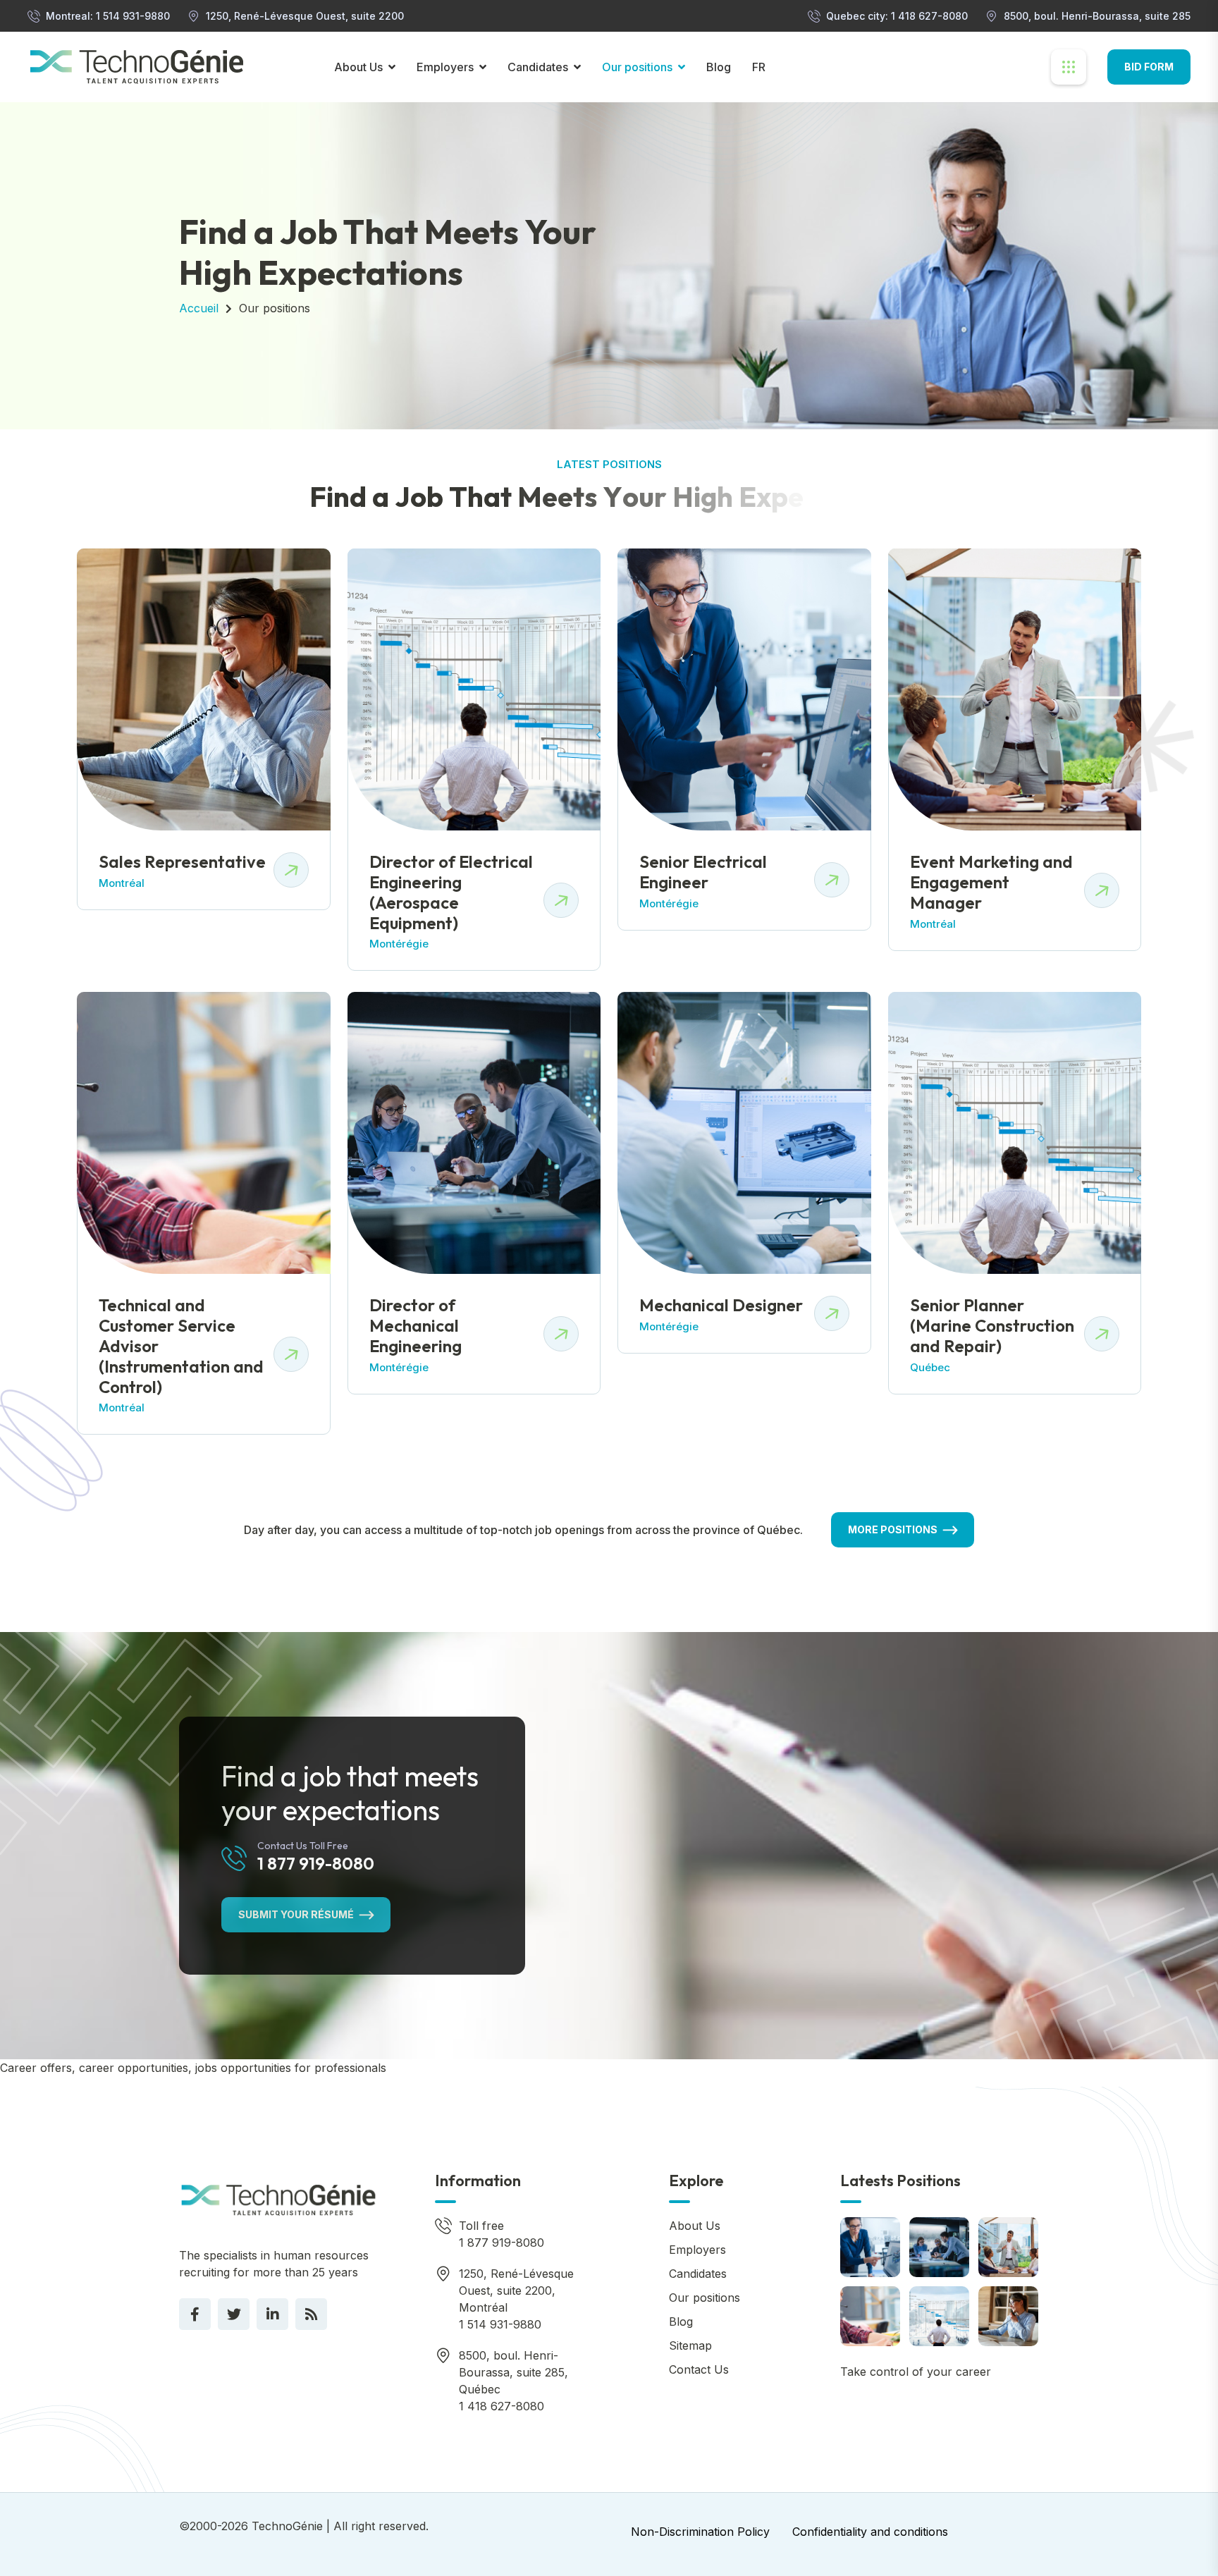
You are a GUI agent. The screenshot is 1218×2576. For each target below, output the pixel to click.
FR (759, 67)
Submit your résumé (296, 1914)
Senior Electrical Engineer (703, 872)
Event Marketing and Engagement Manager (991, 882)
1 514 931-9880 (500, 2324)
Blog (719, 67)
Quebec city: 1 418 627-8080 (897, 16)
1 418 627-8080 (502, 2406)
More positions (893, 1529)
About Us (358, 67)
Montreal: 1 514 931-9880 (108, 16)
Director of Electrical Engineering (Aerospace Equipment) (451, 892)
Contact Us (699, 2369)
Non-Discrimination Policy (700, 2532)
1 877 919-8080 (316, 1863)
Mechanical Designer (721, 1305)
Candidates (538, 67)
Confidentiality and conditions (870, 2532)
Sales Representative (182, 861)
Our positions (637, 67)
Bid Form (1149, 67)
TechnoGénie (287, 2526)
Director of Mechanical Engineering (416, 1325)
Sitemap (690, 2345)
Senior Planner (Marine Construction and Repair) (992, 1325)
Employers (445, 67)
